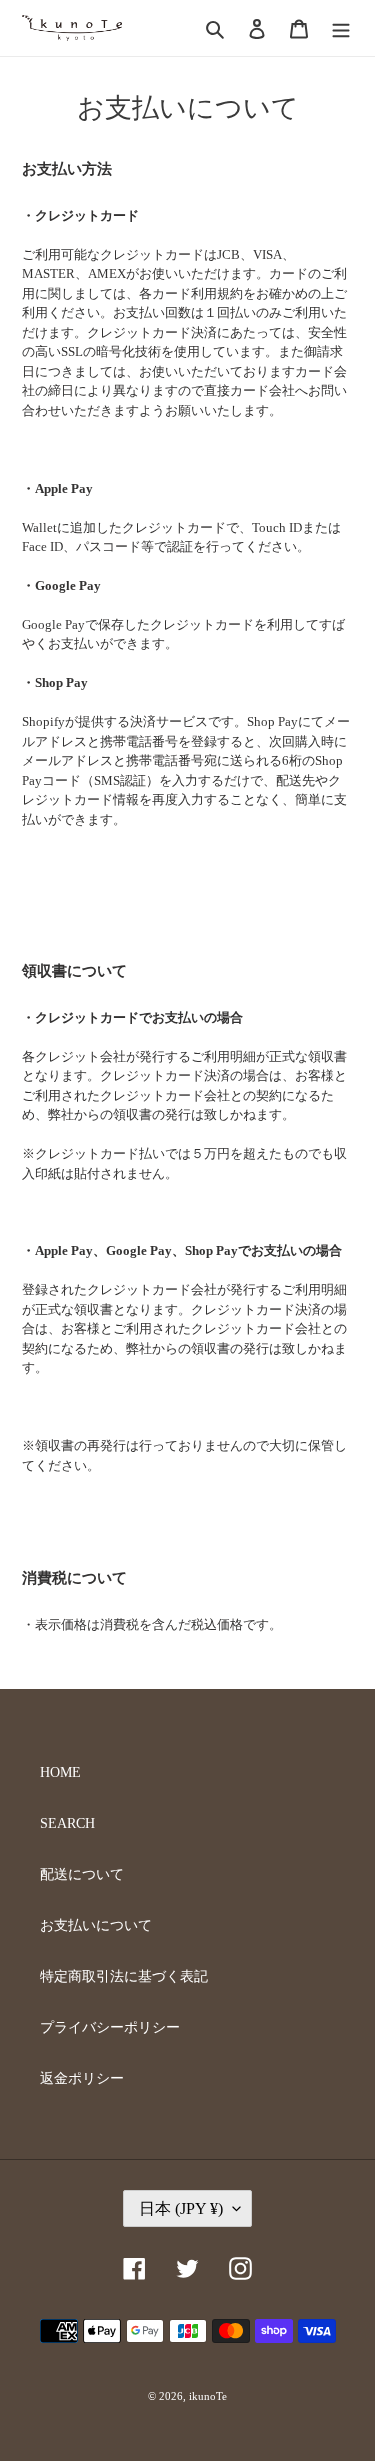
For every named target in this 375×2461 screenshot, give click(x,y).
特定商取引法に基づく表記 (124, 1976)
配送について (82, 1874)
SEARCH (67, 1823)
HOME (60, 1772)
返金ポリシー (82, 2078)
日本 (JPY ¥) (181, 2208)
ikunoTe (208, 2396)
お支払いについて (96, 1925)
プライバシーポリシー (110, 2027)
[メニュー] (341, 28)
